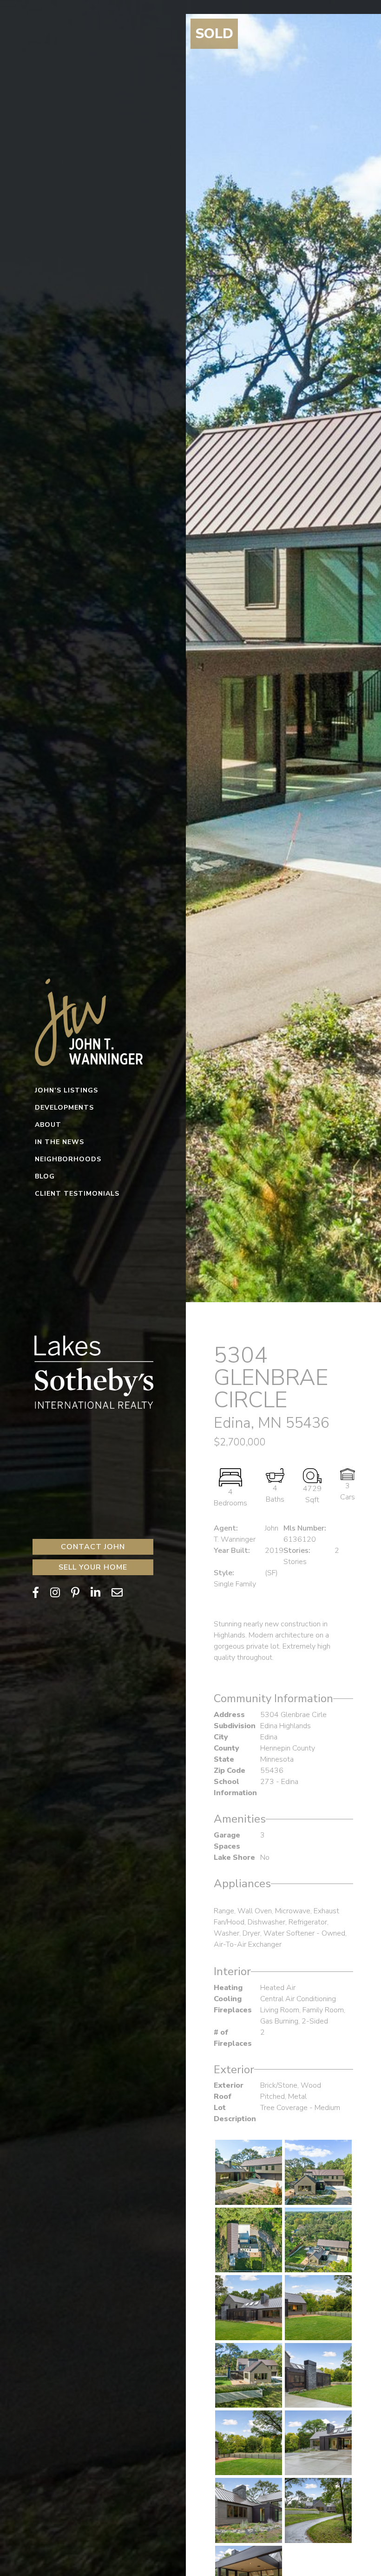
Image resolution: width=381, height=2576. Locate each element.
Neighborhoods (68, 1159)
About (48, 1125)
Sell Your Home (93, 1567)
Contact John (93, 1547)
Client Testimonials (77, 1194)
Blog (45, 1176)
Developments (64, 1108)
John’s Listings (66, 1090)
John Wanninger (93, 1021)
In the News (59, 1142)
